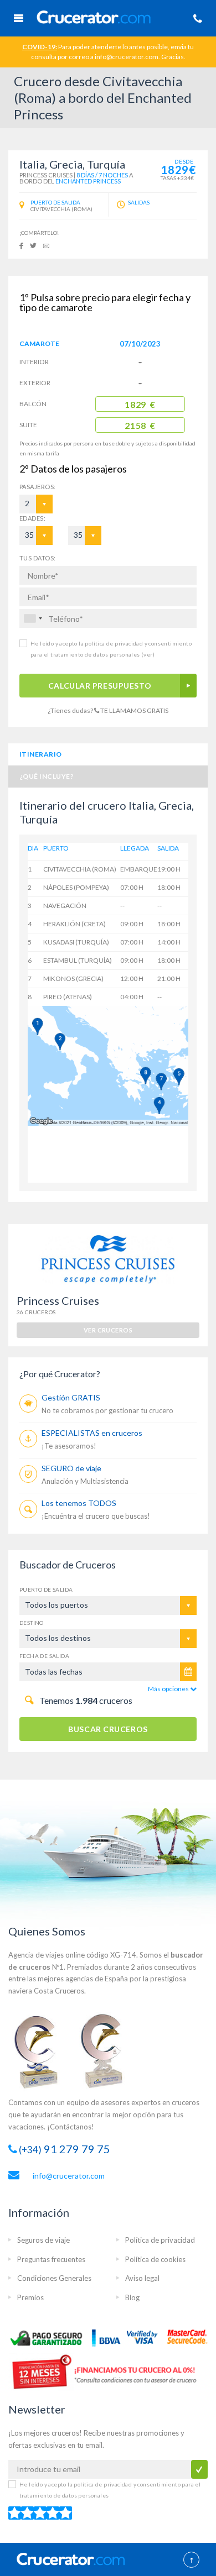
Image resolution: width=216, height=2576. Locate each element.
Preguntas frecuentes (51, 2259)
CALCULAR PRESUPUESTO (100, 686)
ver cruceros (108, 1330)
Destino (32, 1623)
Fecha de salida (44, 1656)
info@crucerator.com (69, 2176)
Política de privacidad (160, 2240)
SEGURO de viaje (71, 1468)
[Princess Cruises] (108, 1259)
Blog (132, 2297)
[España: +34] (33, 618)
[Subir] (191, 2561)
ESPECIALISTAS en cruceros (92, 1433)
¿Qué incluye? (47, 776)
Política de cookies (155, 2259)
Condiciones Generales (54, 2278)
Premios (30, 2297)
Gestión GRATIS (71, 1397)
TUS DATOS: (37, 558)
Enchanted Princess (88, 181)
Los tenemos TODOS (79, 1503)
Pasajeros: (27, 487)
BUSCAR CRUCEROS (108, 1729)
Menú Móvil (18, 18)
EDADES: (32, 518)
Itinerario (41, 754)
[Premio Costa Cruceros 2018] (108, 2050)
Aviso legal (142, 2278)
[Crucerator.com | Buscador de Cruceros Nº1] (111, 16)
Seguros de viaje (43, 2240)
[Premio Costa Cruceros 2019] (42, 2050)
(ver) (147, 654)
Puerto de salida (46, 1589)
